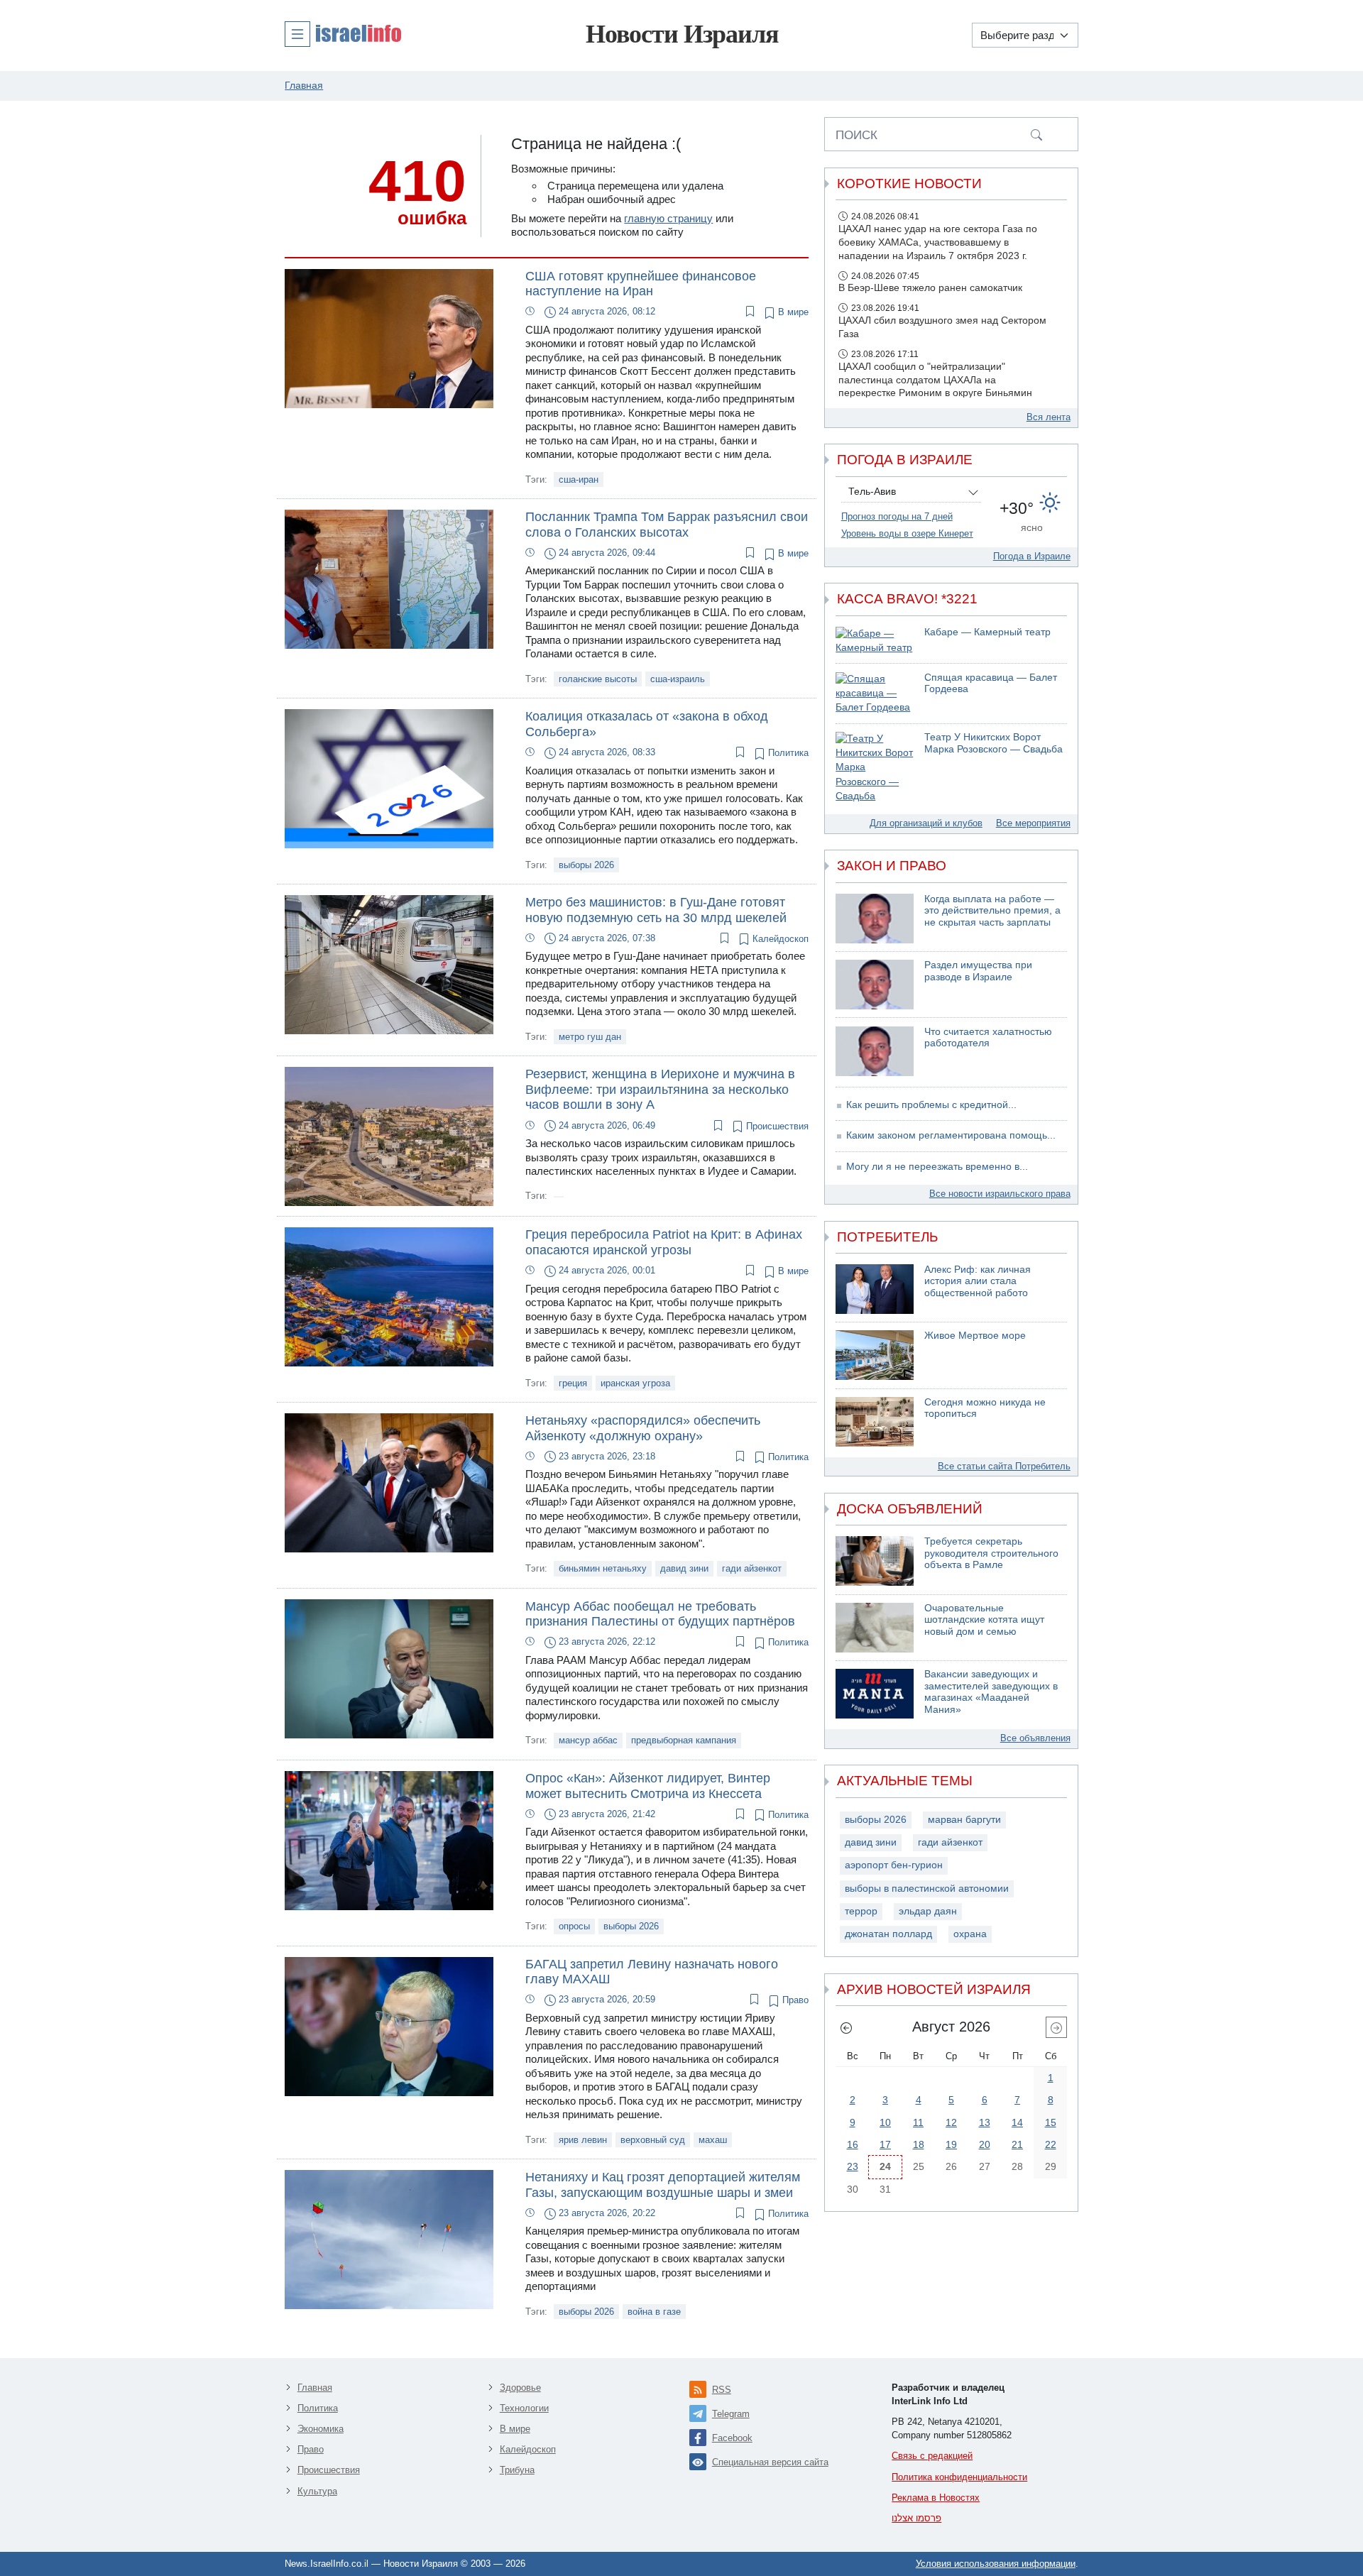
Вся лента (1049, 417)
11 (918, 2122)
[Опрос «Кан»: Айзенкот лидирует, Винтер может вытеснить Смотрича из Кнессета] (389, 1840)
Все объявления (1035, 1738)
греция (573, 1383)
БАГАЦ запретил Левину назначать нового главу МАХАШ (652, 1972)
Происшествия (776, 1126)
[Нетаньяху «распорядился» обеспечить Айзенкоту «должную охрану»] (389, 1482)
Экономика (321, 2429)
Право (794, 2000)
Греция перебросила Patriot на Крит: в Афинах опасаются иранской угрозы (664, 1242)
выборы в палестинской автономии (927, 1889)
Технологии (524, 2408)
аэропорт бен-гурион (894, 1865)
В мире (792, 312)
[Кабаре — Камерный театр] (875, 641)
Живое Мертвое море (975, 1336)
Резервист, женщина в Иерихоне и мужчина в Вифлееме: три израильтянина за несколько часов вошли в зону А (660, 1089)
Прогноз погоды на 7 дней (897, 516)
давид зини (684, 1568)
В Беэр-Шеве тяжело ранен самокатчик (930, 288)
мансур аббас (588, 1740)
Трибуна (517, 2470)
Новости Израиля (682, 34)
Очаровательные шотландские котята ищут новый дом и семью (984, 1620)
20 (985, 2144)
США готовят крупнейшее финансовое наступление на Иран (641, 284)
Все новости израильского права (1000, 1194)
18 (919, 2144)
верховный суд (653, 2140)
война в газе (654, 2312)
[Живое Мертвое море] (875, 1355)
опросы (574, 1926)
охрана (970, 1934)
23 (853, 2166)
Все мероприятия (1033, 823)
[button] (343, 33)
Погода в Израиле (1032, 556)
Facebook (732, 2438)
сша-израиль (678, 679)
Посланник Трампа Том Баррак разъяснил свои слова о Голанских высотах (667, 525)
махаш (713, 2140)
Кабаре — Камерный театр (987, 632)
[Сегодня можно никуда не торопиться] (875, 1422)
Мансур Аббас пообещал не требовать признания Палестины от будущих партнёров (660, 1614)
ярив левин (583, 2140)
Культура (317, 2491)
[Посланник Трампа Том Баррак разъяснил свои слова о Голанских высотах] (389, 578)
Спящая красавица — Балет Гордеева (991, 684)
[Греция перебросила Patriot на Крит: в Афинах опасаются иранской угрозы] (389, 1296)
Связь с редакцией (932, 2456)
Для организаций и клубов (926, 823)
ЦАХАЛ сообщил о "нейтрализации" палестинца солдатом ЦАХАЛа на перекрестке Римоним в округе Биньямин (935, 380)
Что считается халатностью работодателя (988, 1038)
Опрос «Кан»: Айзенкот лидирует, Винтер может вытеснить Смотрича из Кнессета (648, 1786)
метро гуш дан (590, 1037)
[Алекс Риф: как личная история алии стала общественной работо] (875, 1289)
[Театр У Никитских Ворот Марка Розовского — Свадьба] (875, 768)
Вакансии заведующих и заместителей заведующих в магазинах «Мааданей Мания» (991, 1692)
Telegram (731, 2414)
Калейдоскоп (779, 939)
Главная (315, 2388)
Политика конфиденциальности (959, 2477)
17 (885, 2144)
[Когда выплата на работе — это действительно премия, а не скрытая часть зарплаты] (875, 919)
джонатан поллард (888, 1934)
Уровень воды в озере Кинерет (907, 533)
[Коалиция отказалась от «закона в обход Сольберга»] (389, 778)
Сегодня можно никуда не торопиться (985, 1408)
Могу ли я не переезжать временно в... (937, 1167)
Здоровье (520, 2388)
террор (861, 1911)
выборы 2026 (586, 865)
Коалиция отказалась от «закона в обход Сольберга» (647, 724)
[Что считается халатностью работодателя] (875, 1051)
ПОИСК (856, 135)
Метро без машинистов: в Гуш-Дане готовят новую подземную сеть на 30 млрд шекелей (656, 910)
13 (985, 2122)
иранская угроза (635, 1383)
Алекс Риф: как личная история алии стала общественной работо (978, 1281)
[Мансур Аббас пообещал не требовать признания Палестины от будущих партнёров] (389, 1668)
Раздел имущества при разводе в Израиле (978, 971)
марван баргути (964, 1820)
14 (1017, 2122)
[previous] (846, 2027)
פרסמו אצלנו (916, 2518)
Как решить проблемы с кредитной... (931, 1105)
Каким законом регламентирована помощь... (951, 1135)
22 (1051, 2144)
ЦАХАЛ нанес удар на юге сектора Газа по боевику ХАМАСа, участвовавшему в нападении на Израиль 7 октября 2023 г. (938, 242)
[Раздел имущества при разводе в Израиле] (875, 985)
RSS (722, 2390)
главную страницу (668, 218)
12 (951, 2122)
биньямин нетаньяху (603, 1568)
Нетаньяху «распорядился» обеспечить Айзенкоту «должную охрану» (643, 1428)
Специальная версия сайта (770, 2462)
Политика (787, 753)
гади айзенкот (752, 1568)
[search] (1036, 134)
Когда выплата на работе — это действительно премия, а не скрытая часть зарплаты (992, 911)
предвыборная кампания (684, 1740)
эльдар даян (928, 1911)
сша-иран (579, 479)
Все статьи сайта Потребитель (1004, 1466)
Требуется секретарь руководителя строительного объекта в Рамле (991, 1553)
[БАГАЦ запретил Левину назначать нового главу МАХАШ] (389, 2026)
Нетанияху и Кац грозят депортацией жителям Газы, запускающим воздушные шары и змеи (663, 2185)
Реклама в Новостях (936, 2498)
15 (1051, 2122)
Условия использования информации (996, 2564)
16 (853, 2144)
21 (1017, 2144)
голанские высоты (598, 679)
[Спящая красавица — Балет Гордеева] (875, 694)
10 (885, 2122)
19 (951, 2144)
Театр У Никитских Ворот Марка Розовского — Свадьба (993, 743)
